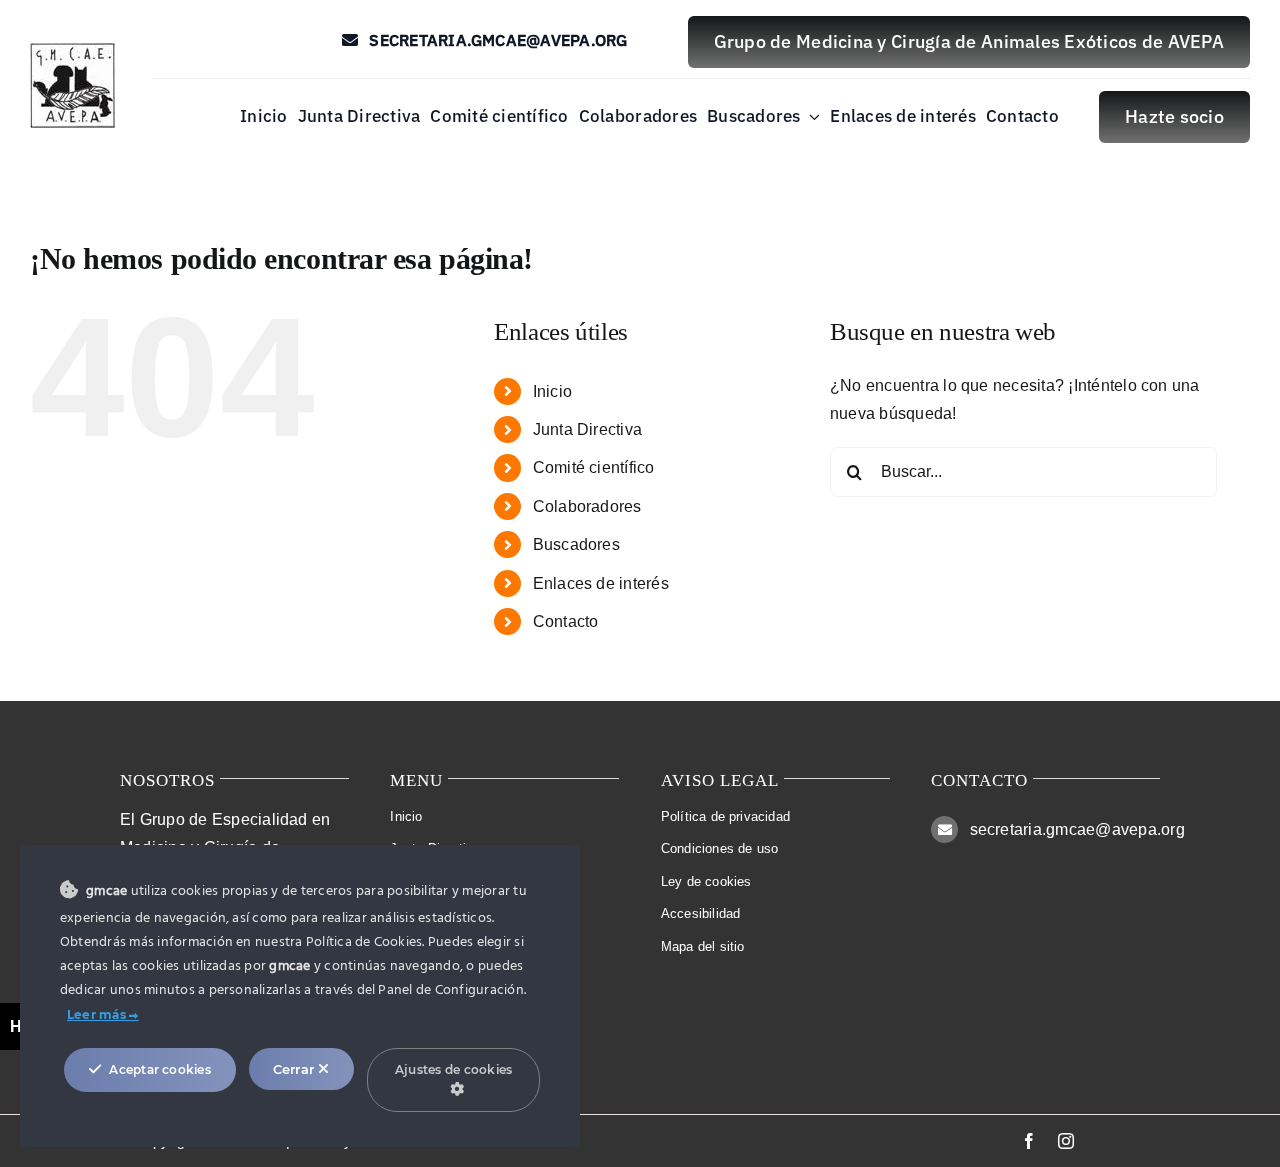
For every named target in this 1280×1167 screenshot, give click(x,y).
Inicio (552, 391)
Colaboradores (587, 506)
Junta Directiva (588, 429)
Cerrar (296, 1069)
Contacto (566, 621)
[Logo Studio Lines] (72, 50)
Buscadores (576, 544)
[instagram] (1066, 1141)
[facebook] (1029, 1141)
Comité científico (594, 467)
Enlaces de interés (601, 583)
